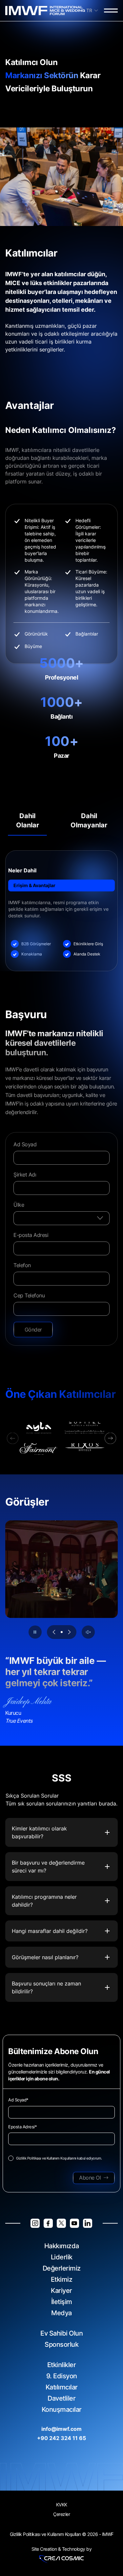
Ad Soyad (25, 1144)
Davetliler (61, 2398)
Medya (61, 2313)
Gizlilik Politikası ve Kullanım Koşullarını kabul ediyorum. (59, 2158)
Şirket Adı (25, 1175)
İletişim (62, 2302)
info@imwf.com (61, 2429)
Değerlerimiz (62, 2268)
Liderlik (62, 2257)
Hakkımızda (62, 2246)
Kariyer (61, 2291)
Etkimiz (62, 2279)
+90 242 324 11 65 (61, 2438)
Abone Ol (90, 2178)
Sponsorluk (61, 2344)
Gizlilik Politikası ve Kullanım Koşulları (45, 2534)
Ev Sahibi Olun (61, 2333)
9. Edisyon (62, 2376)
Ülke (19, 1205)
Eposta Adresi (22, 2127)
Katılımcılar (62, 2387)
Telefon (22, 1265)
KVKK (62, 2505)
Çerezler (61, 2514)
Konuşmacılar (62, 2409)
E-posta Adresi (31, 1235)
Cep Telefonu (29, 1295)
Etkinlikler (62, 2365)
